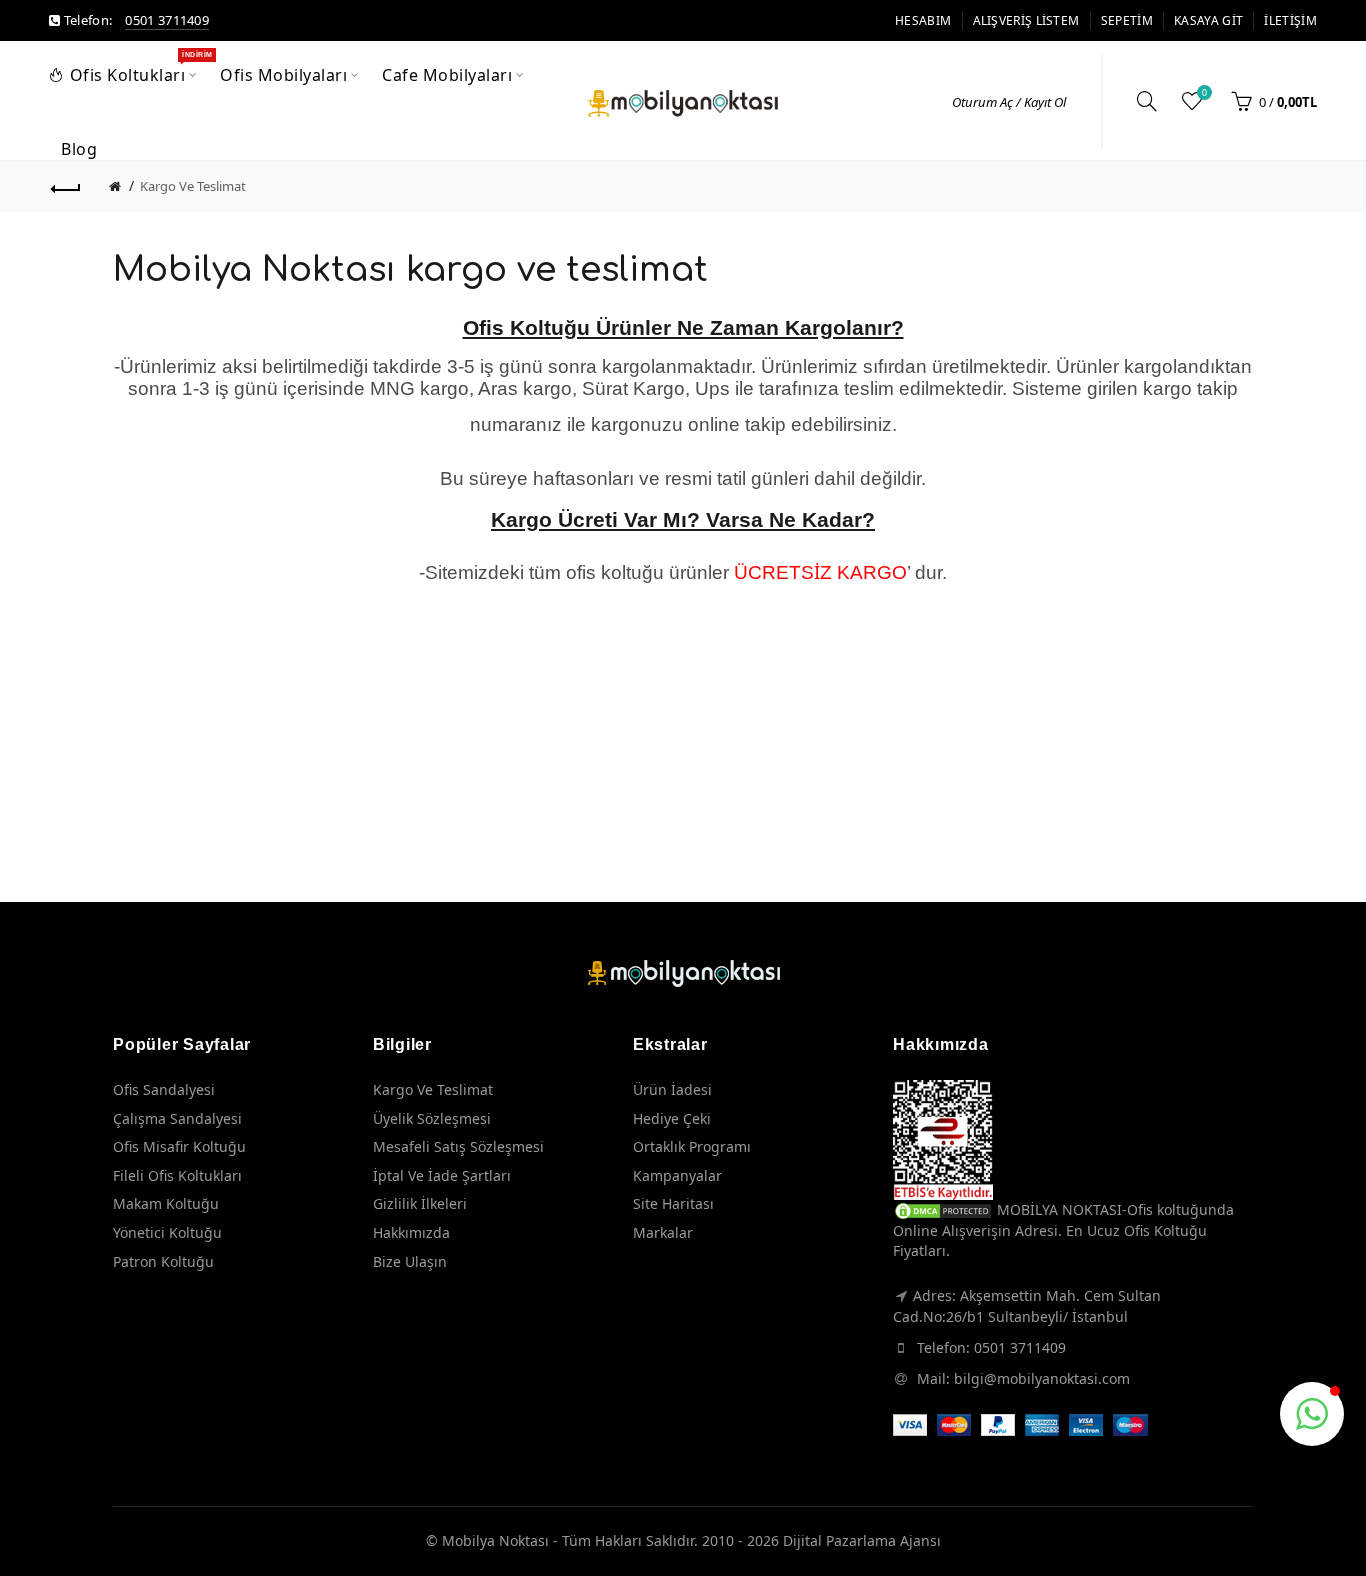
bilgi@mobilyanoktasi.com (1042, 1378)
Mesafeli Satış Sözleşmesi (458, 1146)
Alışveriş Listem (1026, 20)
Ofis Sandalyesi (164, 1089)
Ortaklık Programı (692, 1146)
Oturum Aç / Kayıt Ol (1009, 102)
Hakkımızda (411, 1232)
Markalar (663, 1232)
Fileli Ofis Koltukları (177, 1175)
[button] (1312, 1414)
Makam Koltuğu (166, 1203)
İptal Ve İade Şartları (442, 1175)
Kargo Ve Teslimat (193, 186)
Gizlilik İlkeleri (420, 1203)
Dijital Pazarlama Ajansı (862, 1540)
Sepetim (1127, 20)
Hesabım (923, 20)
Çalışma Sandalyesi (177, 1118)
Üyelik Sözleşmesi (432, 1118)
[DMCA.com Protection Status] (943, 1209)
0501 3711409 (167, 20)
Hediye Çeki (672, 1118)
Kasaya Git (1208, 20)
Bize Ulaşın (410, 1261)
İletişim (1290, 20)
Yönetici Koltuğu (167, 1232)
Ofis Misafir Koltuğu (179, 1146)
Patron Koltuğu (163, 1261)
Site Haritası (673, 1203)
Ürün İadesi (672, 1089)
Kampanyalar (677, 1175)
